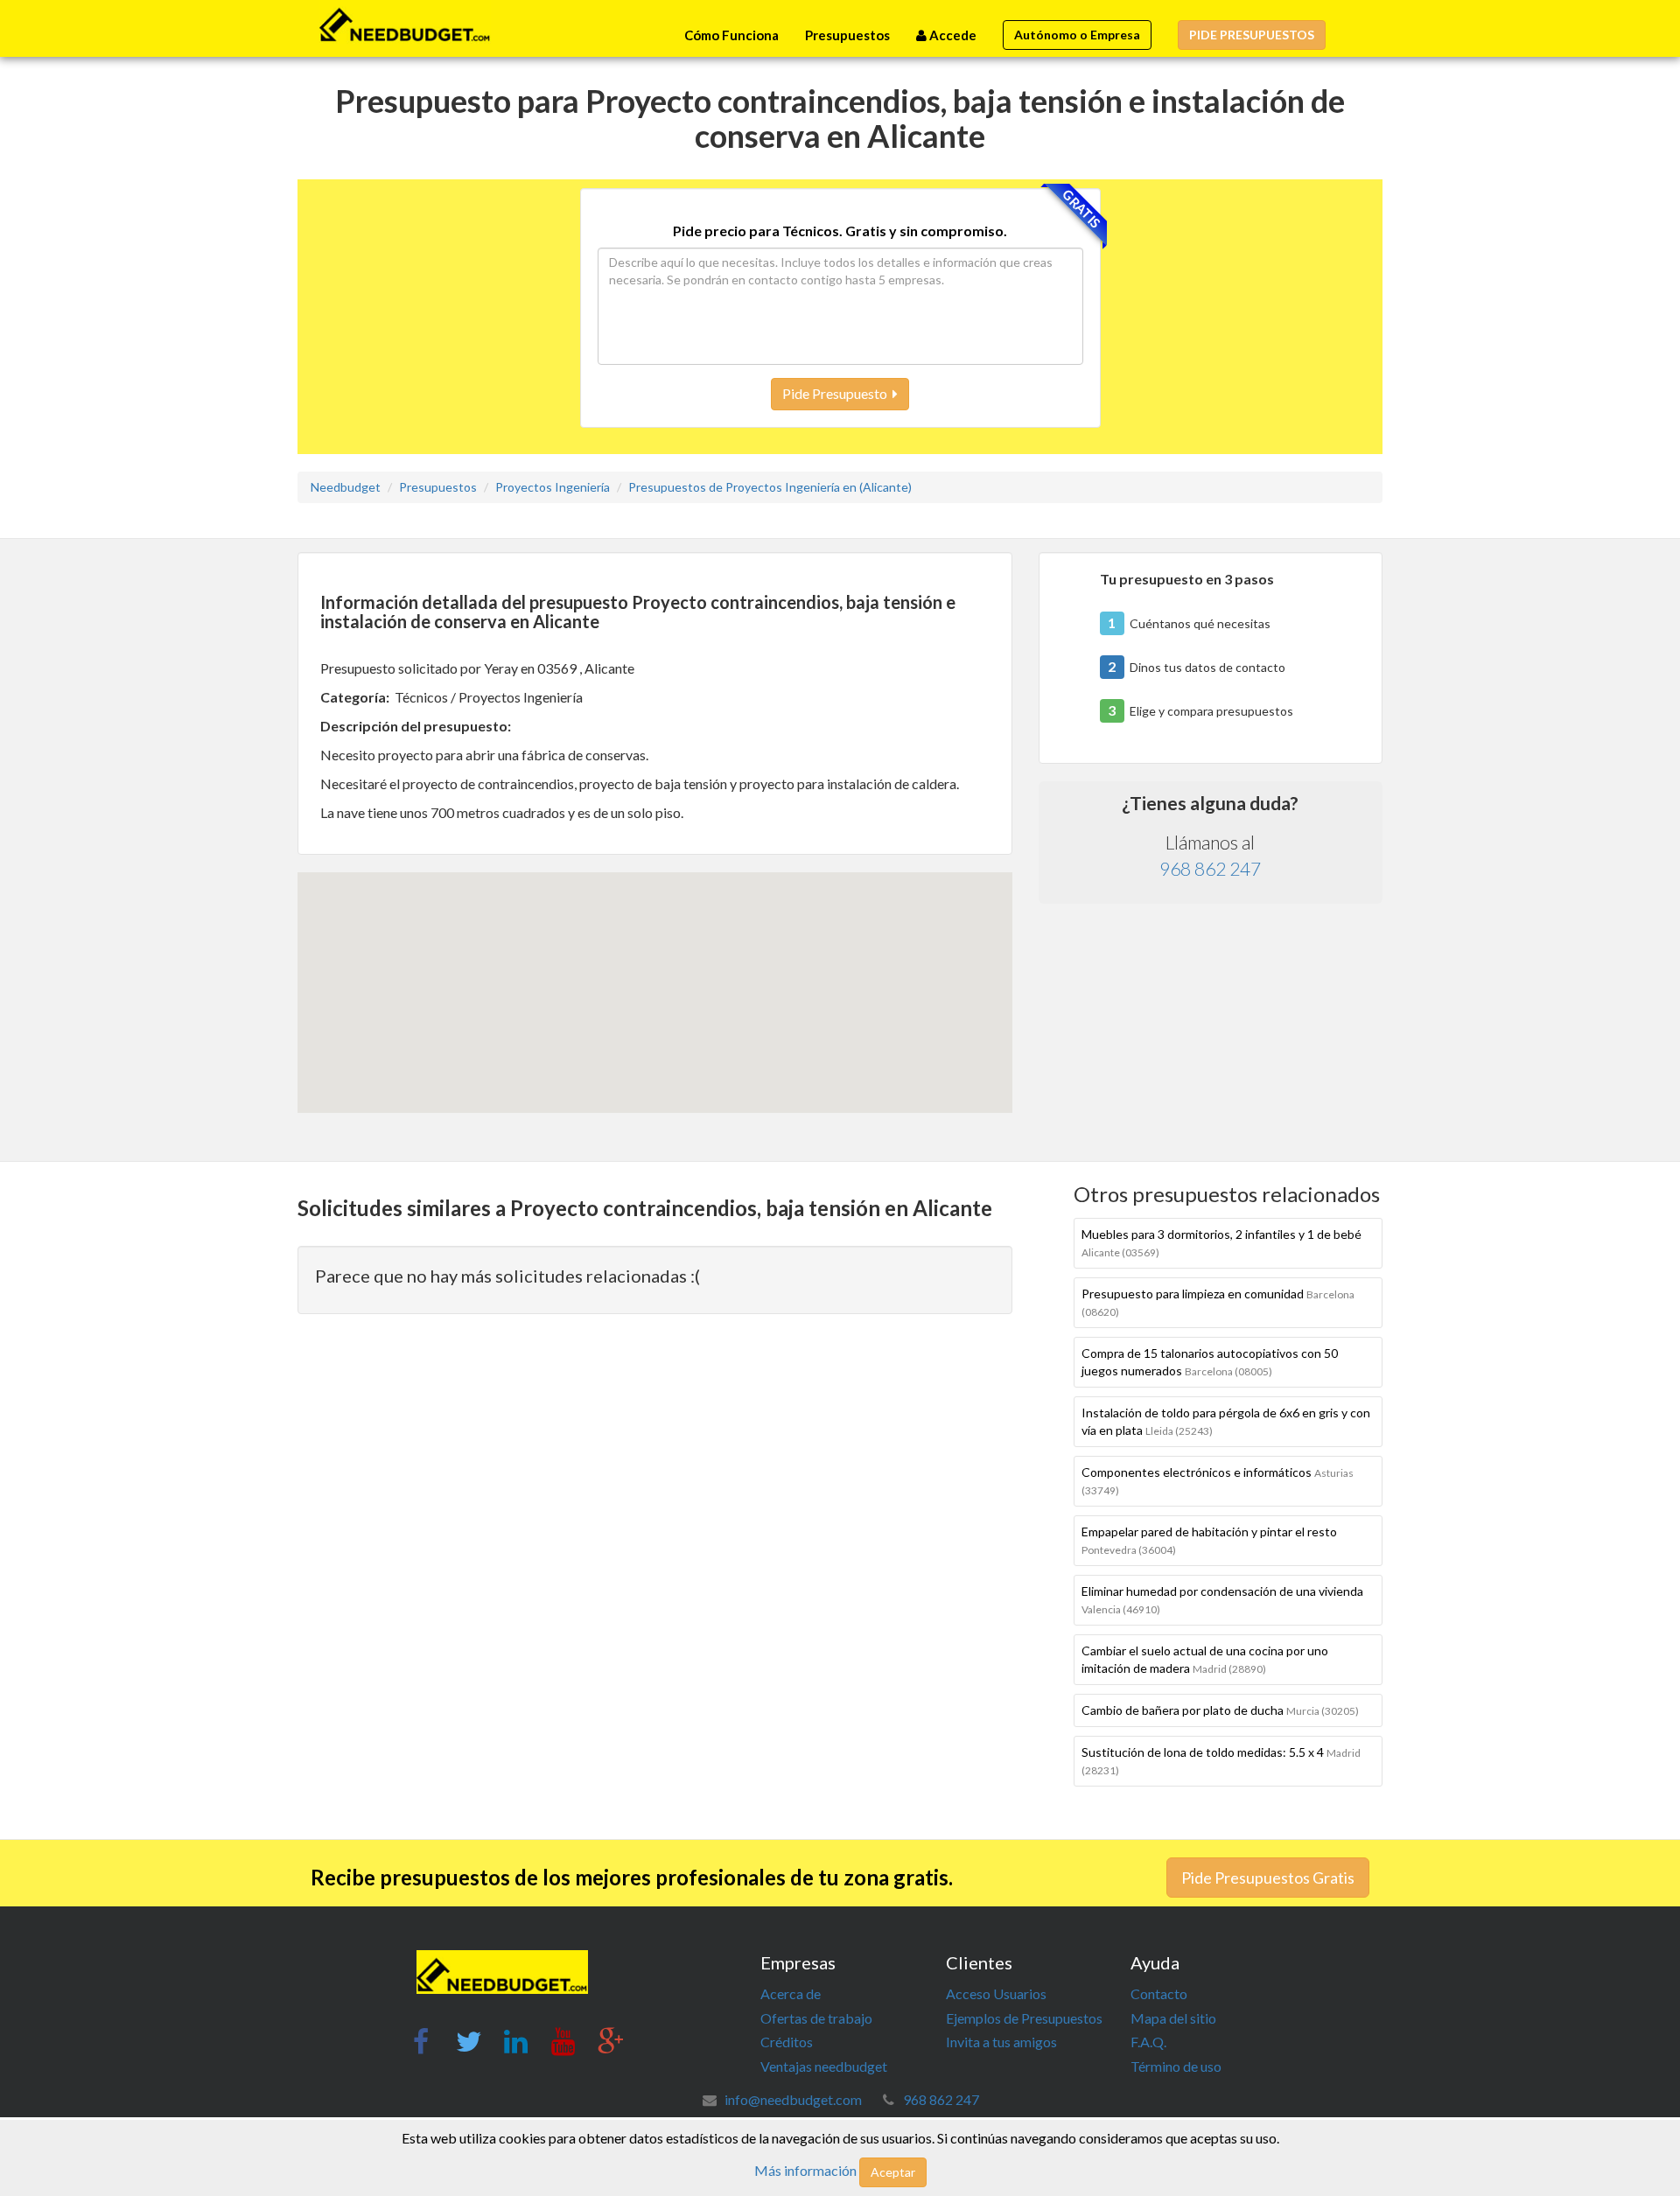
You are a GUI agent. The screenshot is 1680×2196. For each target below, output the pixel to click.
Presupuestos (847, 35)
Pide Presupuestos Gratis (1268, 1878)
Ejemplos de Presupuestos (1024, 2018)
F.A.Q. (1148, 2042)
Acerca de (791, 1993)
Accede (952, 35)
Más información (805, 2170)
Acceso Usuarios (996, 1993)
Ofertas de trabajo (816, 2018)
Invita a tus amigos (1001, 2042)
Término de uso (1176, 2066)
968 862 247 (1210, 868)
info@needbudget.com (793, 2099)
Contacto (1159, 1993)
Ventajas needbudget (824, 2066)
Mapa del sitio (1173, 2018)
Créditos (787, 2042)
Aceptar (893, 2172)
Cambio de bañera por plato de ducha (1220, 1710)
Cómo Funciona (731, 35)
